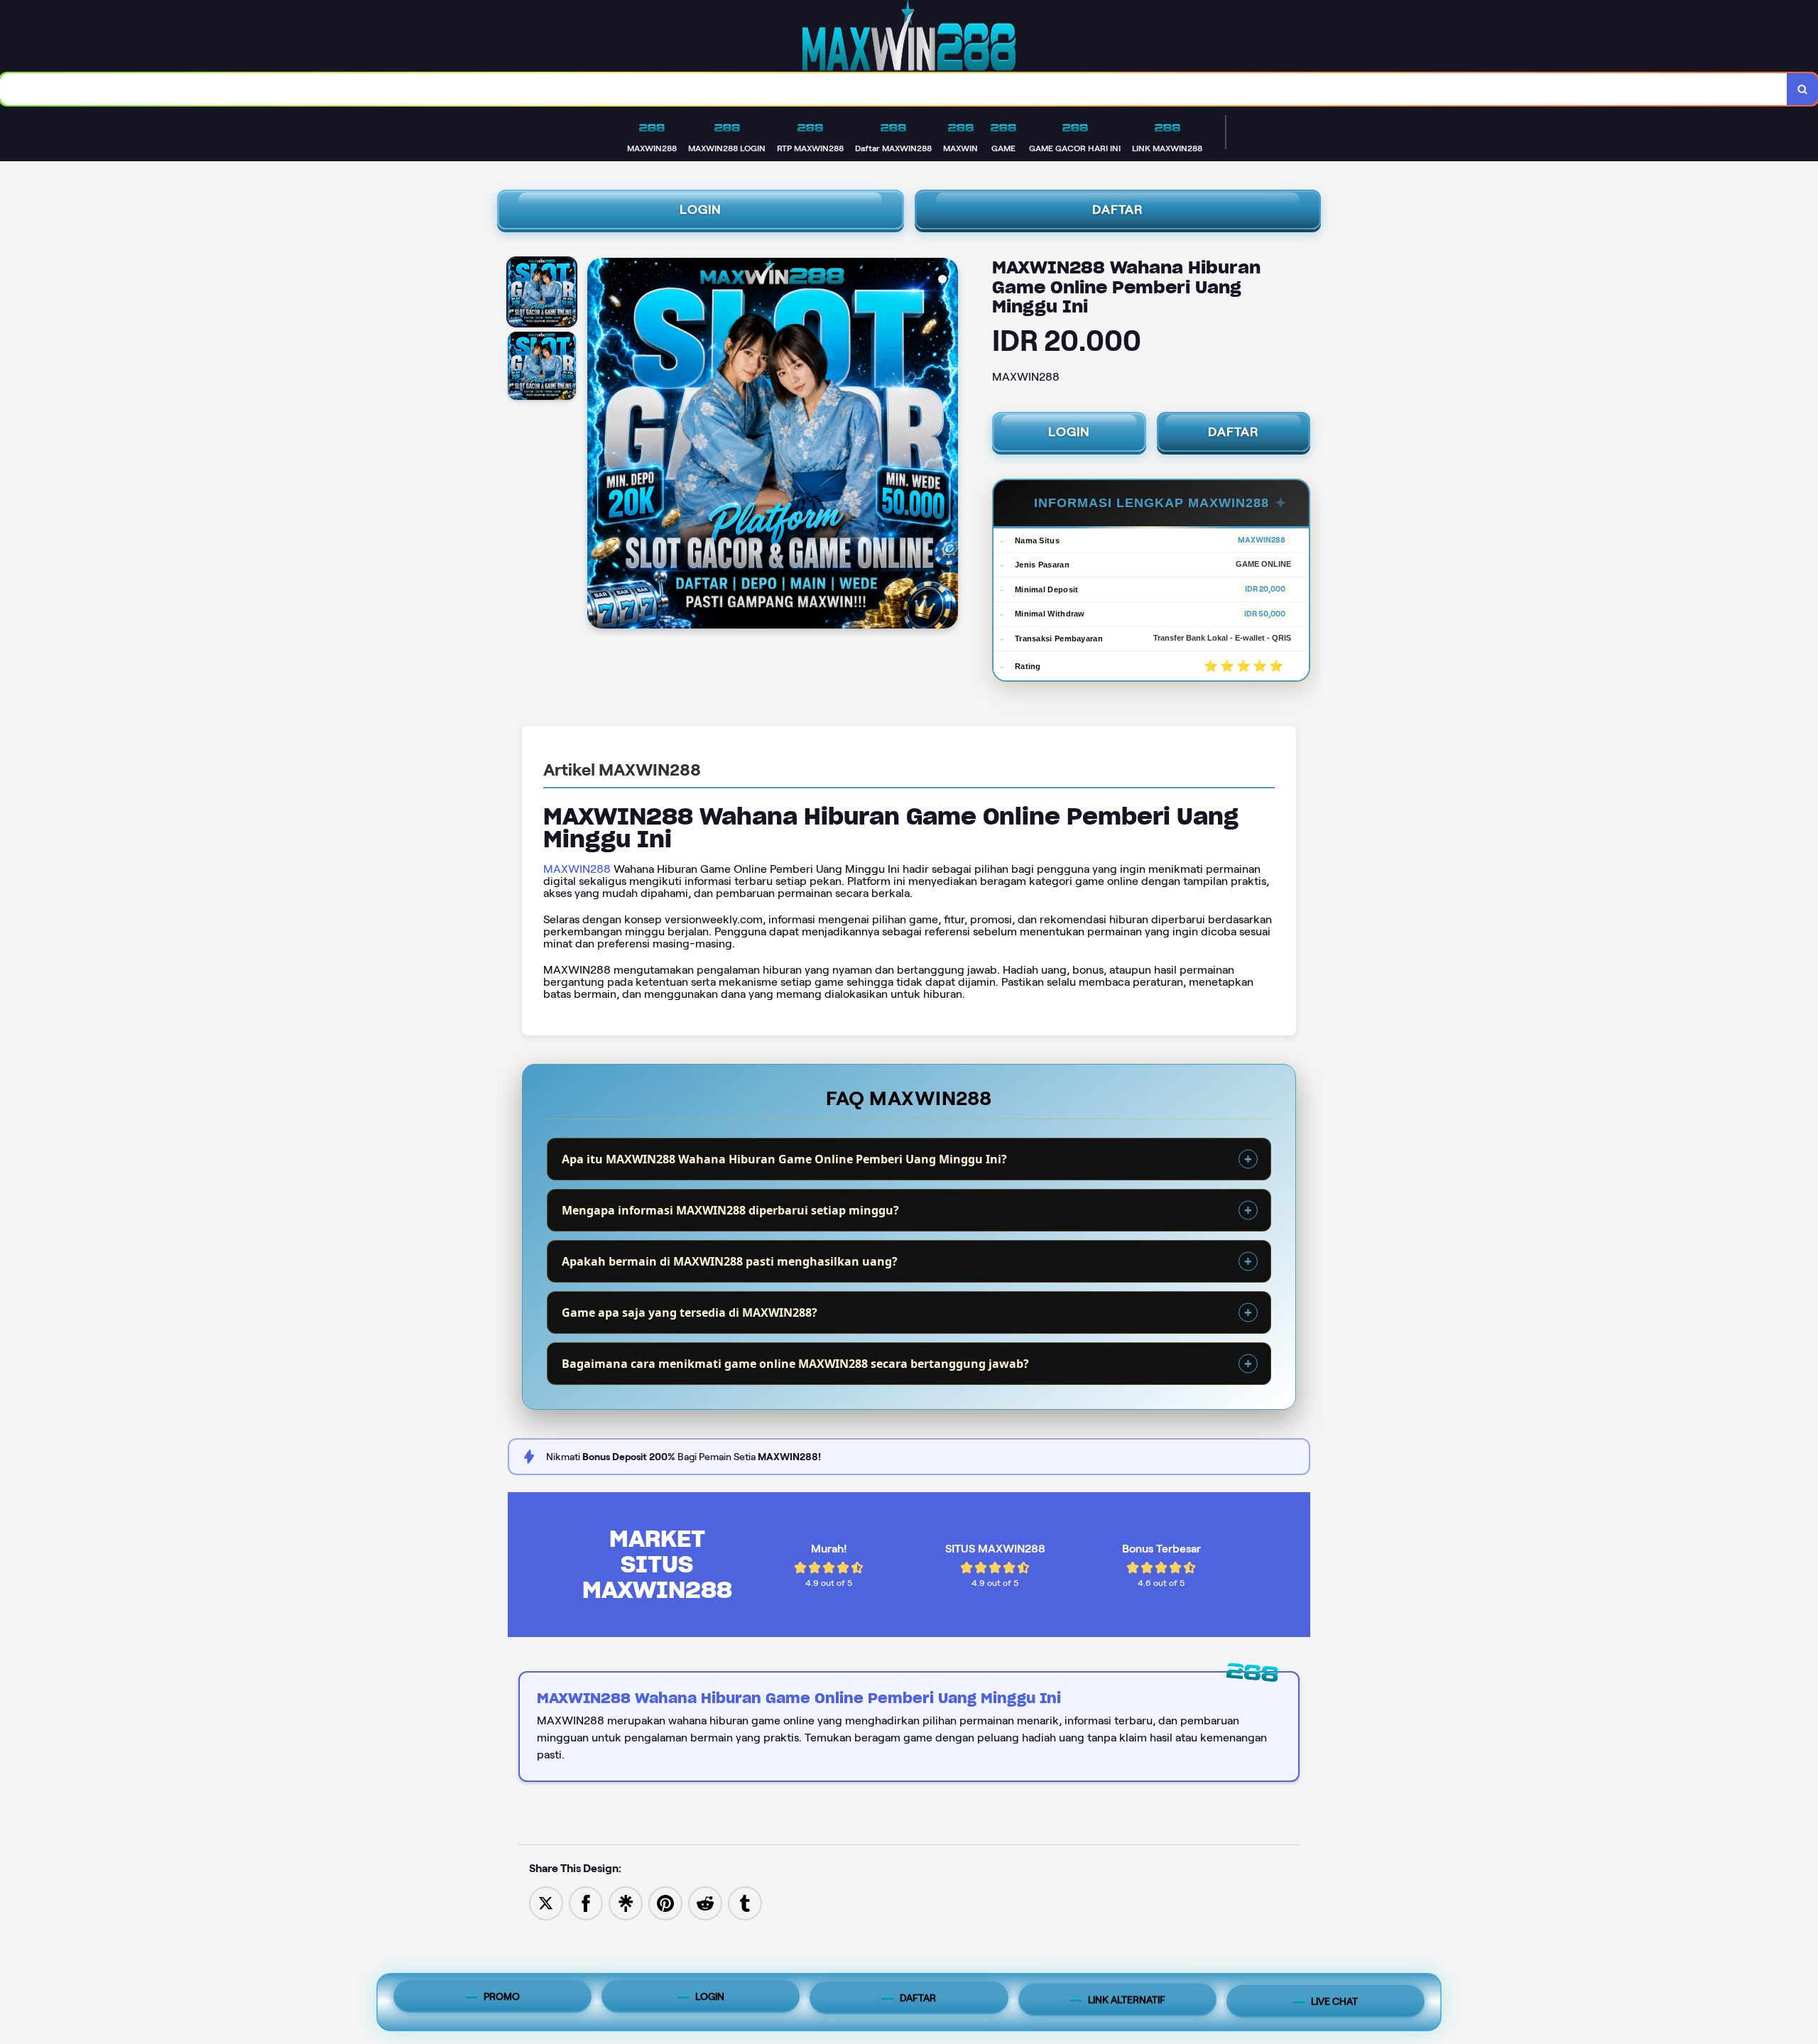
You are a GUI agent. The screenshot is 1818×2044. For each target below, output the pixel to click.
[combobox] (894, 89)
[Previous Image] (599, 445)
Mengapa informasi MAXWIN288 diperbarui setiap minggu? (730, 1210)
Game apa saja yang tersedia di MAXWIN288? (690, 1312)
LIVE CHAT (1334, 1999)
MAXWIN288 (577, 869)
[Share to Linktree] (626, 1902)
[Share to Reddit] (705, 1902)
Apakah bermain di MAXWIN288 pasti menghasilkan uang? (730, 1261)
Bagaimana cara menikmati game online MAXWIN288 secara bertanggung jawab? (795, 1364)
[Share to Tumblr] (745, 1902)
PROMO (502, 2001)
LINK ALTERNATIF (1127, 2001)
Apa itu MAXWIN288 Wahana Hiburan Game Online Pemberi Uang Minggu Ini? (784, 1159)
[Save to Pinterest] (665, 1902)
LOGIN (701, 210)
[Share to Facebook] (586, 1902)
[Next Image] (947, 445)
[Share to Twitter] (546, 1902)
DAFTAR (1118, 210)
